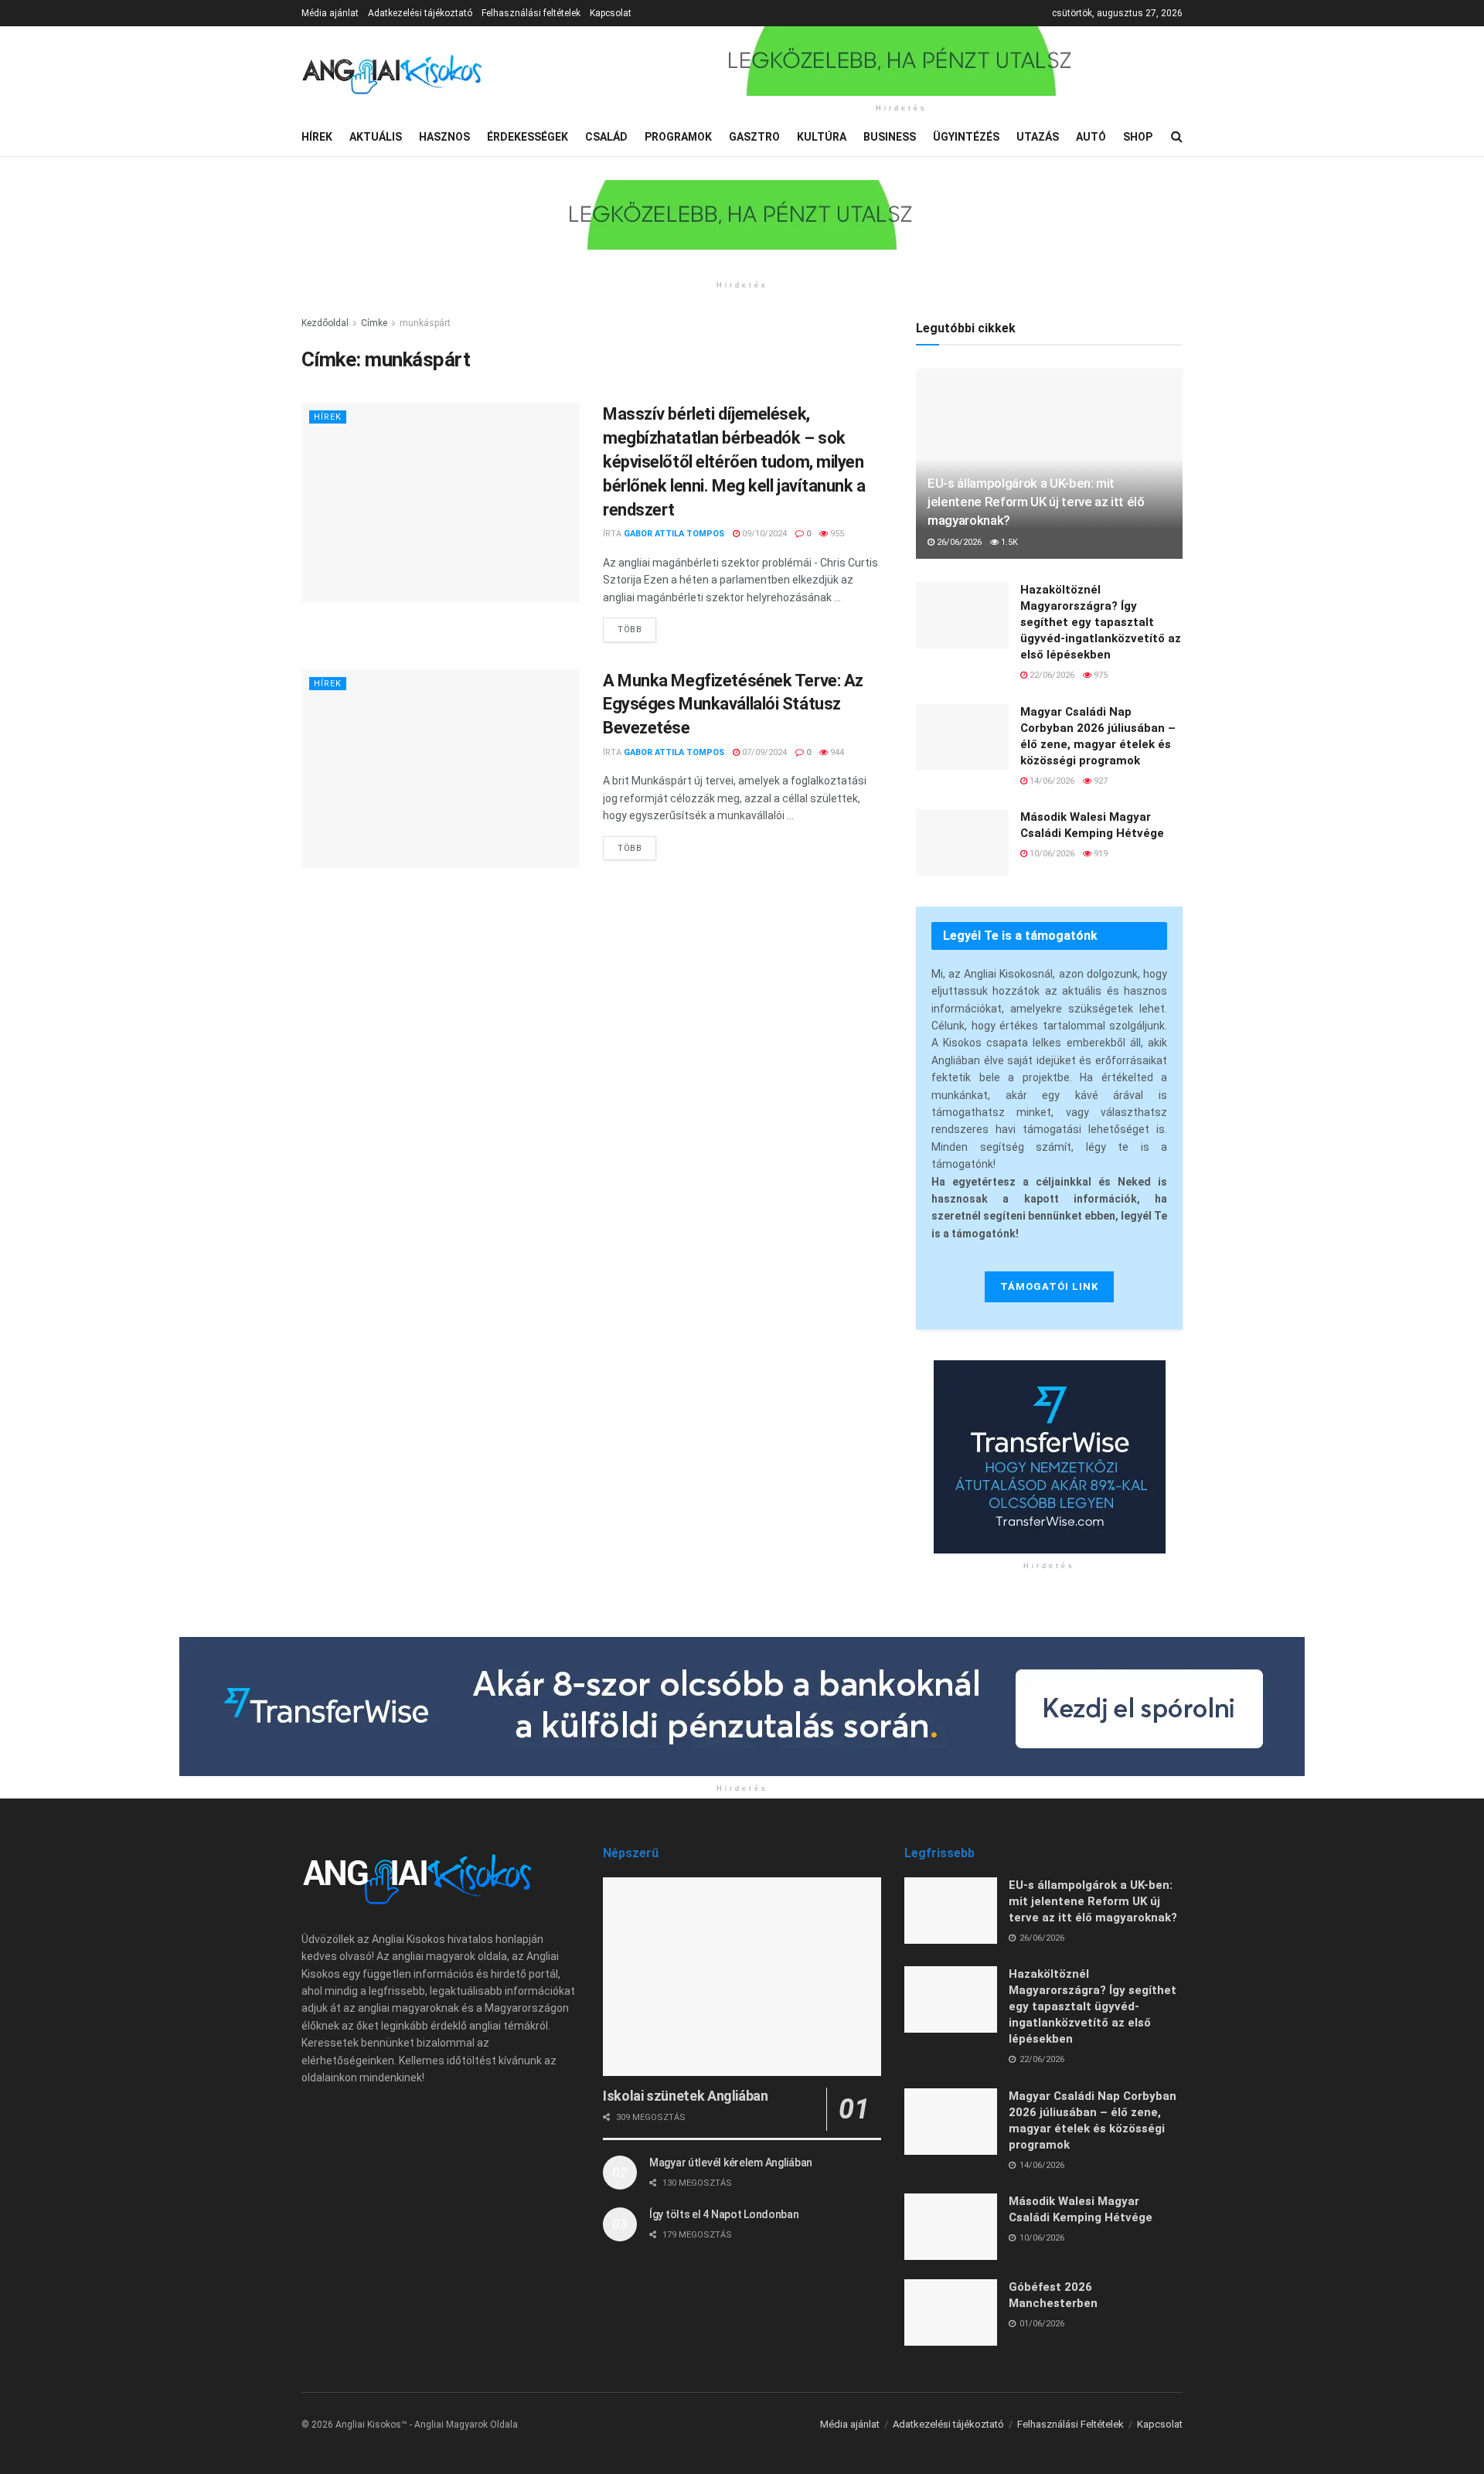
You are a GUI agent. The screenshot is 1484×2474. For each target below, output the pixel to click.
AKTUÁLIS (376, 137)
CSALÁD (606, 137)
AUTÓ (1091, 137)
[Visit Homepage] (392, 72)
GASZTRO (754, 137)
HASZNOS (444, 137)
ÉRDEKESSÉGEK (528, 137)
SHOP (1138, 137)
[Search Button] (1177, 137)
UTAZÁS (1038, 137)
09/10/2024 (763, 534)
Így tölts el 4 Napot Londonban (724, 2214)
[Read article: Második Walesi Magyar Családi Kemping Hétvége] (962, 842)
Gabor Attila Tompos (674, 534)
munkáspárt (425, 323)
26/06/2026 (958, 542)
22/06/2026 (1051, 675)
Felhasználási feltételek (531, 13)
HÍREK (317, 137)
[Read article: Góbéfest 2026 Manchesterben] (951, 2312)
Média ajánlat (330, 13)
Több (637, 626)
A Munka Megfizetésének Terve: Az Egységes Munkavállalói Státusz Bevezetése (733, 704)
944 (836, 752)
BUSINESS (890, 137)
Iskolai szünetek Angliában (686, 2096)
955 (836, 534)
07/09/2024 (763, 752)
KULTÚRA (822, 137)
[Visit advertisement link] (901, 61)
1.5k (1008, 542)
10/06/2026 (1051, 854)
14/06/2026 (1051, 781)
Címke (374, 323)
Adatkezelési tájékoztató (420, 13)
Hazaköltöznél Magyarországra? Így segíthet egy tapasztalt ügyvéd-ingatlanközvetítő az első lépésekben (1101, 622)
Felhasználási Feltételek (1070, 2424)
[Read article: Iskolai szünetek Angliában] (742, 1977)
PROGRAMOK (678, 137)
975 (1099, 675)
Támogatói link (1049, 1286)
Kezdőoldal (325, 323)
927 (1099, 781)
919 (1099, 854)
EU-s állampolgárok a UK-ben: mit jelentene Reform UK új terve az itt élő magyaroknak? (1036, 502)
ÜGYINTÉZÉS (966, 137)
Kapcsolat (611, 13)
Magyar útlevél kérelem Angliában (731, 2163)
